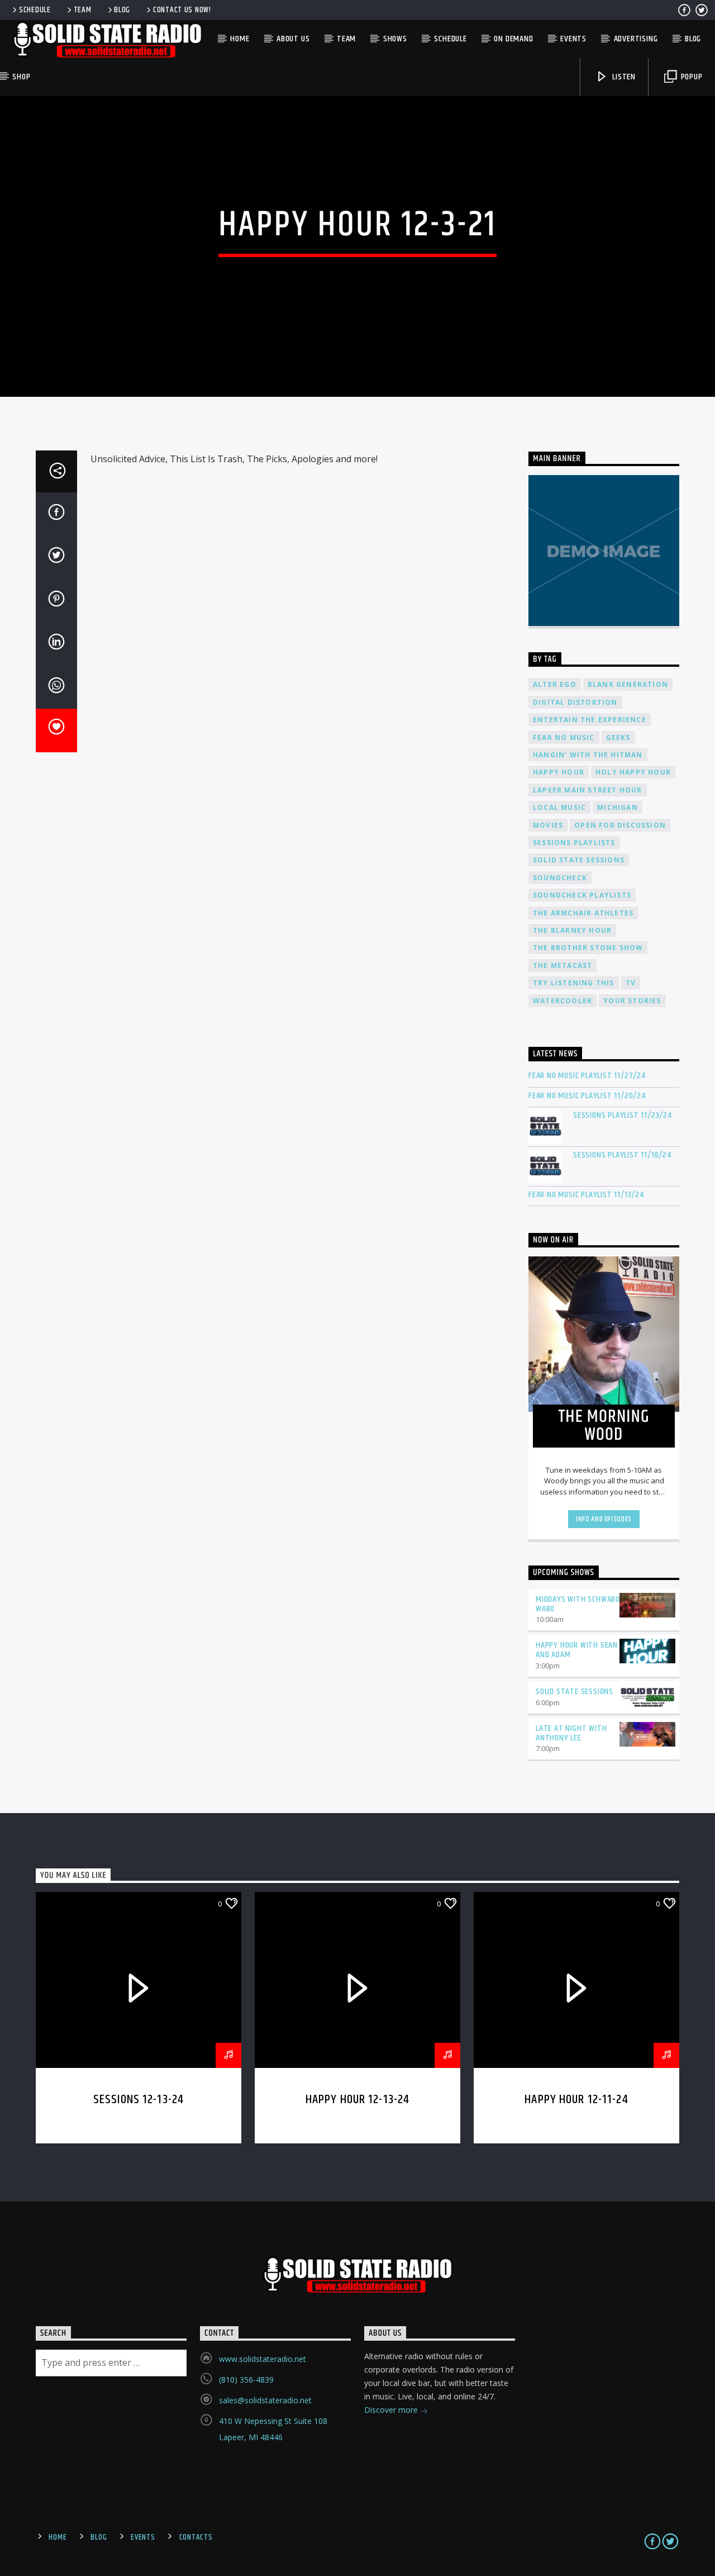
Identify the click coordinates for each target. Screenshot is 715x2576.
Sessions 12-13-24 (139, 2100)
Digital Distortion (575, 702)
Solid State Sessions (579, 860)
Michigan (618, 807)
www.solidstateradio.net (263, 2359)
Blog (122, 10)
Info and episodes (604, 1519)
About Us (293, 39)
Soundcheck (560, 878)
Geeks (618, 737)
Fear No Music (564, 737)
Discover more (392, 2410)
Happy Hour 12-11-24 (576, 2100)
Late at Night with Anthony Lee (571, 1733)
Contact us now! (182, 10)
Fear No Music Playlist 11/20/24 (587, 1096)
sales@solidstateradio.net (265, 2400)
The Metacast (563, 966)
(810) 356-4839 (246, 2380)
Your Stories (632, 1001)
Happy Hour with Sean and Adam (577, 1650)
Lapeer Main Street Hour (588, 790)
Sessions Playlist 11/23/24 (623, 1115)
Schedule (35, 10)
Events (573, 39)
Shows (395, 39)
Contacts (196, 2537)
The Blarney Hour (572, 930)
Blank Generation (628, 684)
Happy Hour (559, 772)
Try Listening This (574, 983)
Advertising (636, 39)
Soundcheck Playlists (582, 895)
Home (240, 39)
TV (631, 983)
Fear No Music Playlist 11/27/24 (587, 1076)
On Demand (513, 39)
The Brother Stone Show (588, 948)
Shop (21, 77)
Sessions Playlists (574, 843)
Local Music (559, 807)
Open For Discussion (620, 825)
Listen (623, 77)
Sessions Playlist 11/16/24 (622, 1155)
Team (83, 10)
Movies (548, 825)
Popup (691, 77)
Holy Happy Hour (633, 772)
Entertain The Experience (590, 720)
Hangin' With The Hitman (588, 755)
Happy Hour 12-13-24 (358, 2100)
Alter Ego (555, 684)
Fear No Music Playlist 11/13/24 (586, 1195)
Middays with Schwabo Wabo (578, 1604)
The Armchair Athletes (583, 913)
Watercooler (563, 1001)
